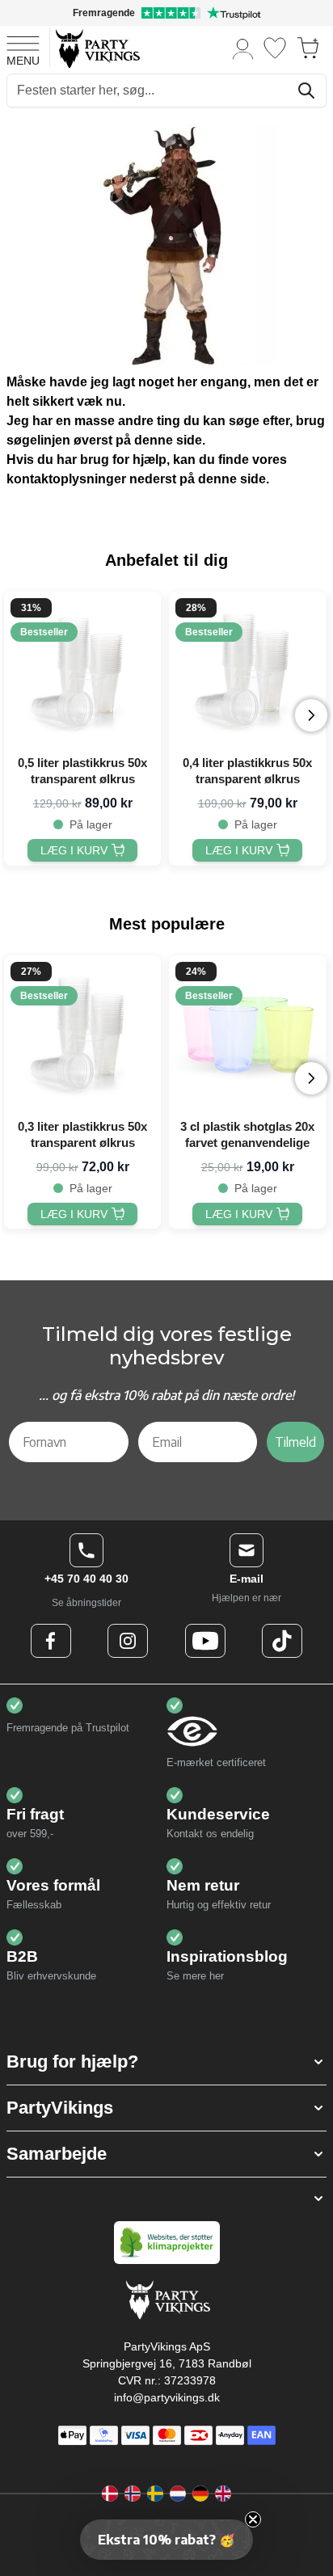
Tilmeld (295, 1442)
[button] (166, 2062)
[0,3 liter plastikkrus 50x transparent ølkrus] (82, 1034)
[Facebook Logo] (51, 1641)
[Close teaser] (253, 2519)
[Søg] (306, 91)
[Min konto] (243, 48)
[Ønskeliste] (275, 48)
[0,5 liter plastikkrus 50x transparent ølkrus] (82, 670)
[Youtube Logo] (205, 1641)
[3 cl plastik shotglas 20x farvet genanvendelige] (247, 1034)
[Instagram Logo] (128, 1641)
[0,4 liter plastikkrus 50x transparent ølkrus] (247, 670)
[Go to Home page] (97, 48)
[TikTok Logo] (282, 1641)
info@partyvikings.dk (167, 2397)
